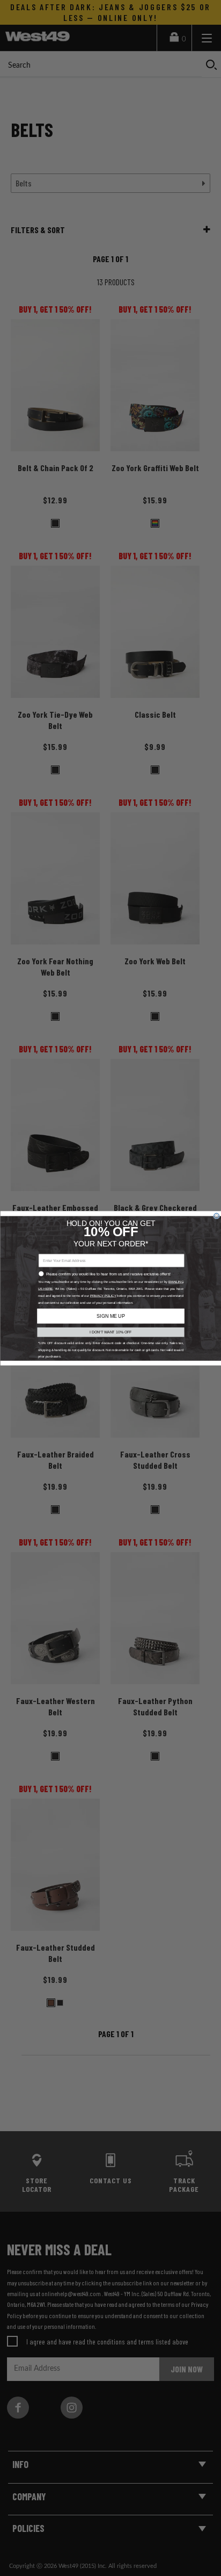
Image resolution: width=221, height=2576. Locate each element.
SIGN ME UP (110, 1316)
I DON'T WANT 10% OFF (111, 1332)
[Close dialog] (216, 1216)
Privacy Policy (103, 1296)
